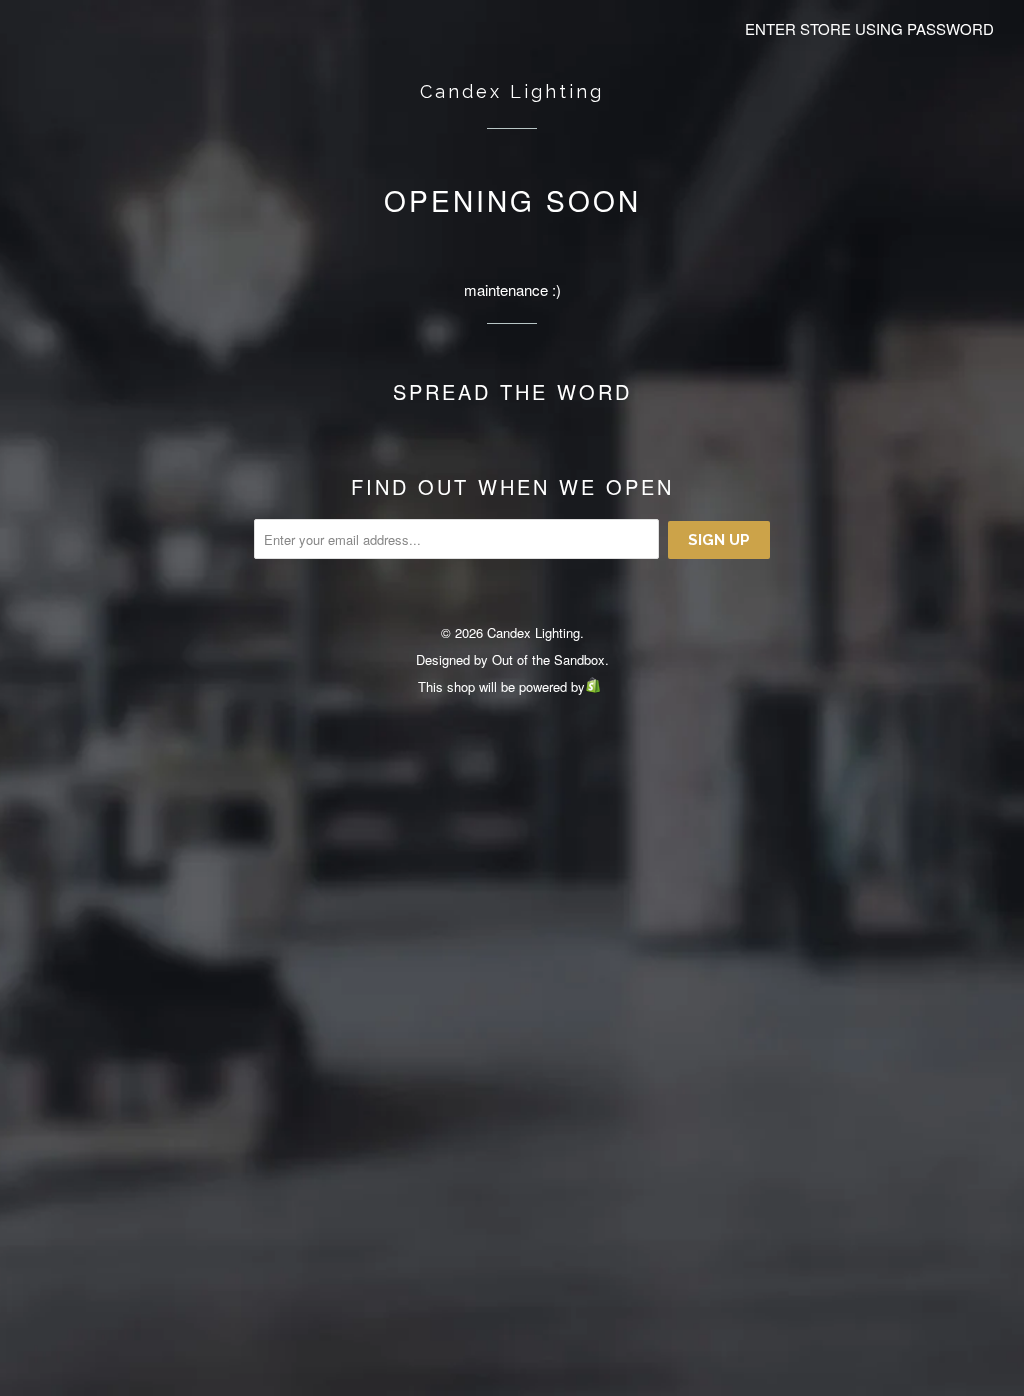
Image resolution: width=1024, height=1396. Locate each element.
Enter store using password (869, 28)
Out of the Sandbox (548, 659)
